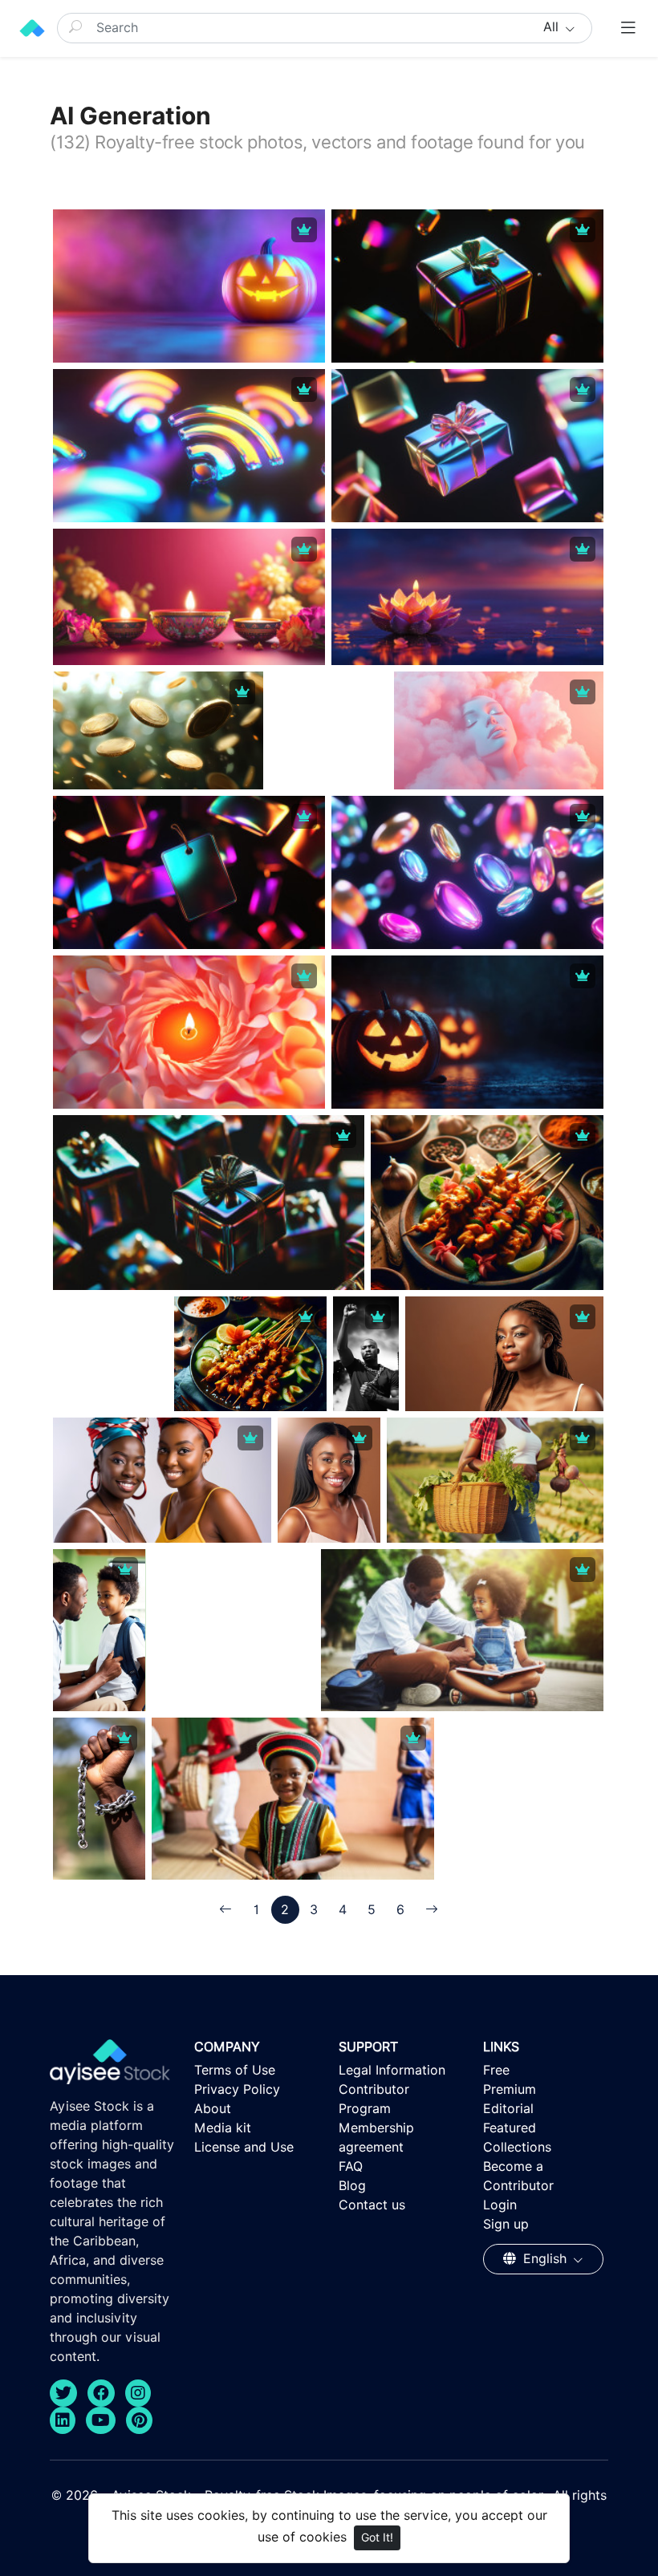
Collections (517, 2147)
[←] (225, 1910)
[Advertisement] (370, 772)
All (553, 27)
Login (500, 2205)
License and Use (244, 2147)
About (213, 2109)
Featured (510, 2128)
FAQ (351, 2166)
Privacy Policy (237, 2089)
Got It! (377, 2537)
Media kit (223, 2128)
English (545, 2259)
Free (496, 2070)
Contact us (372, 2205)
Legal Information (392, 2070)
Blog (352, 2186)
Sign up (506, 2224)
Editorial (508, 2109)
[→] (432, 1910)
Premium (510, 2089)
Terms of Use (235, 2070)
